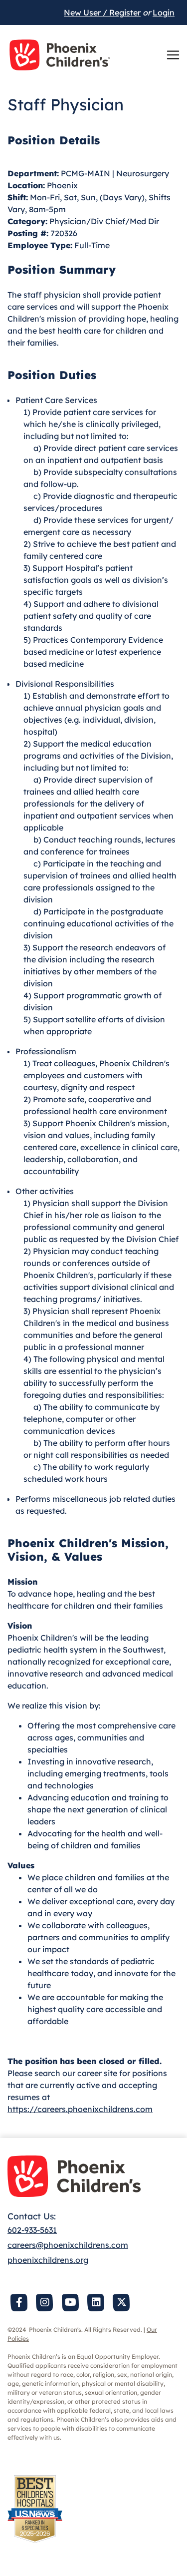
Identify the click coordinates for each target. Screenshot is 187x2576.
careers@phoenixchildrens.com (68, 2245)
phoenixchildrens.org (48, 2260)
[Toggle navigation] (173, 55)
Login (164, 12)
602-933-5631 (32, 2230)
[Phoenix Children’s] (60, 55)
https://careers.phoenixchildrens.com (80, 2109)
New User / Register (102, 12)
